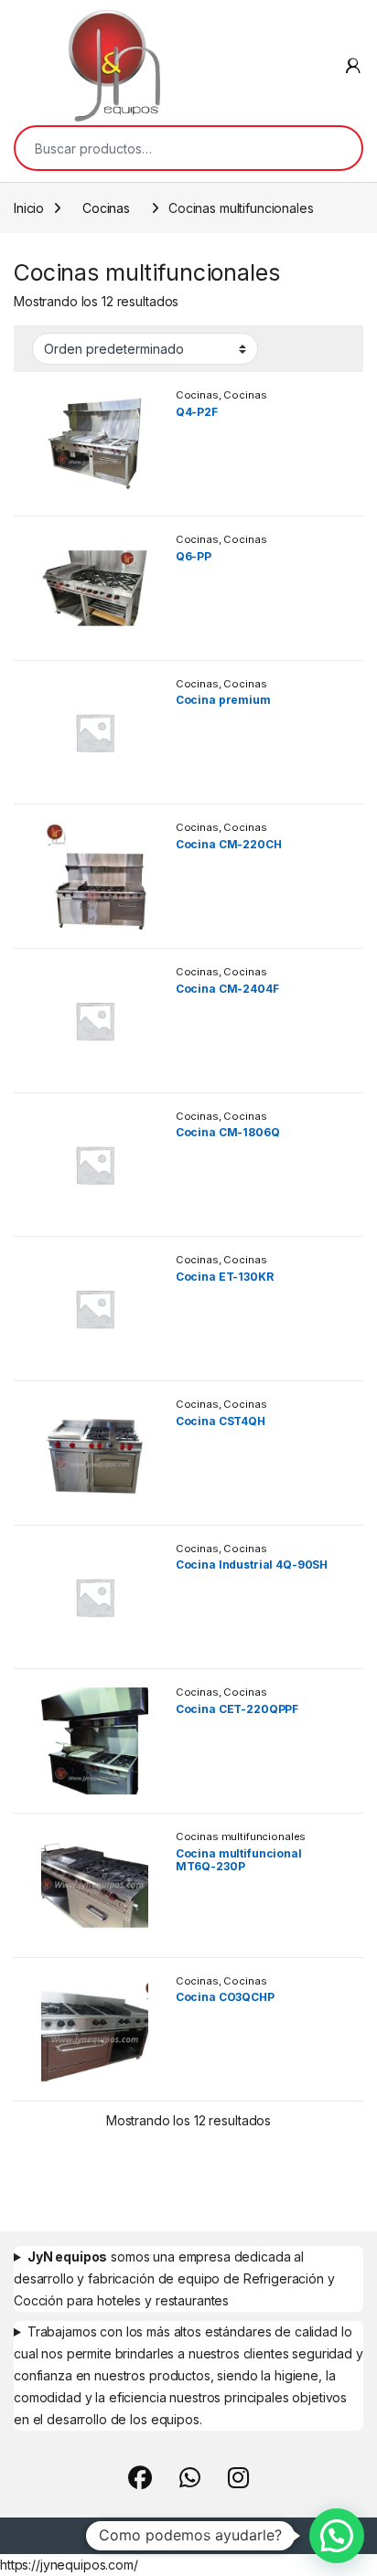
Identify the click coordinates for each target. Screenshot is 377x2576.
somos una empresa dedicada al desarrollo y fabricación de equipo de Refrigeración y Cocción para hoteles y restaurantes (174, 2278)
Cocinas (106, 208)
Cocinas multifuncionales (221, 400)
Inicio (29, 208)
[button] (337, 2536)
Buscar (336, 148)
